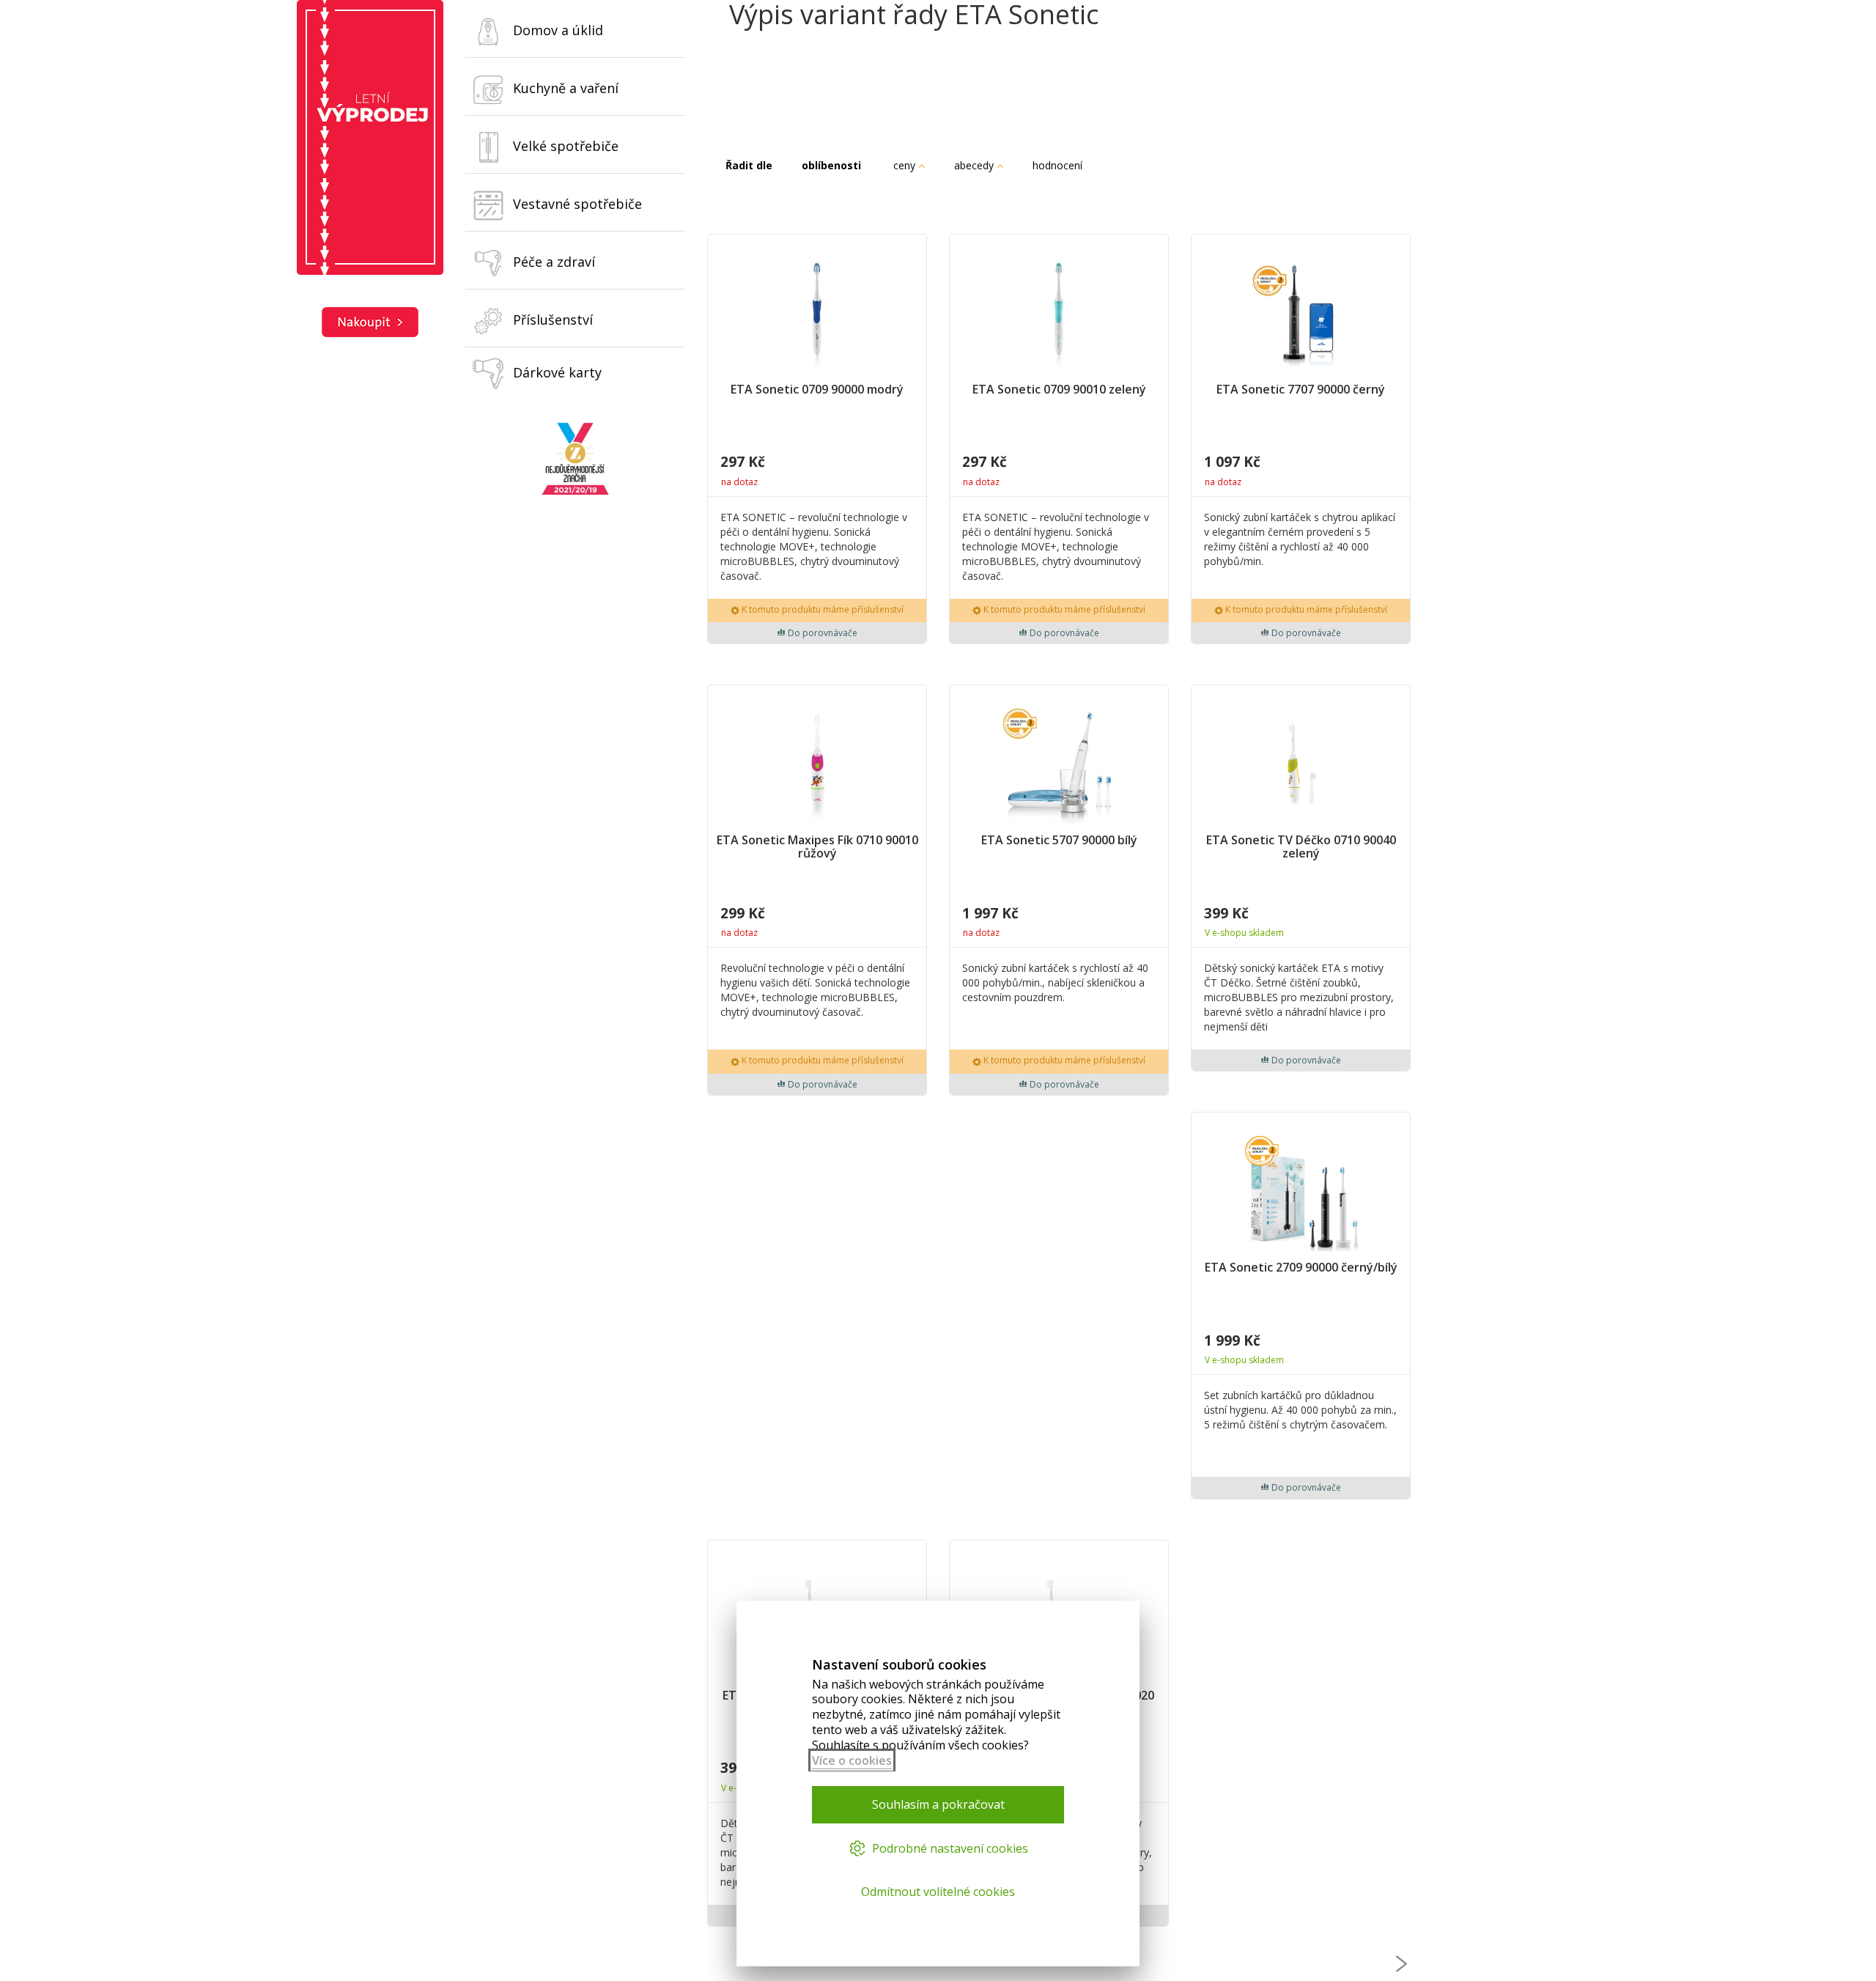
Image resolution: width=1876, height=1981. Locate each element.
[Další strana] (1402, 1964)
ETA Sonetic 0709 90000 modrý (817, 390)
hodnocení (1059, 165)
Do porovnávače (821, 633)
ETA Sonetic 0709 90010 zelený (1059, 390)
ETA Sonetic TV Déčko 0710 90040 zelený (1301, 848)
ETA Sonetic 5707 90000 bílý (1059, 841)
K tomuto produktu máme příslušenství (821, 609)
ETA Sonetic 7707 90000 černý (1301, 390)
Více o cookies (852, 1760)
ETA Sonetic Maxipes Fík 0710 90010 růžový (817, 848)
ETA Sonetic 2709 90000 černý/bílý (1301, 1268)
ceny (906, 165)
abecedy (975, 165)
